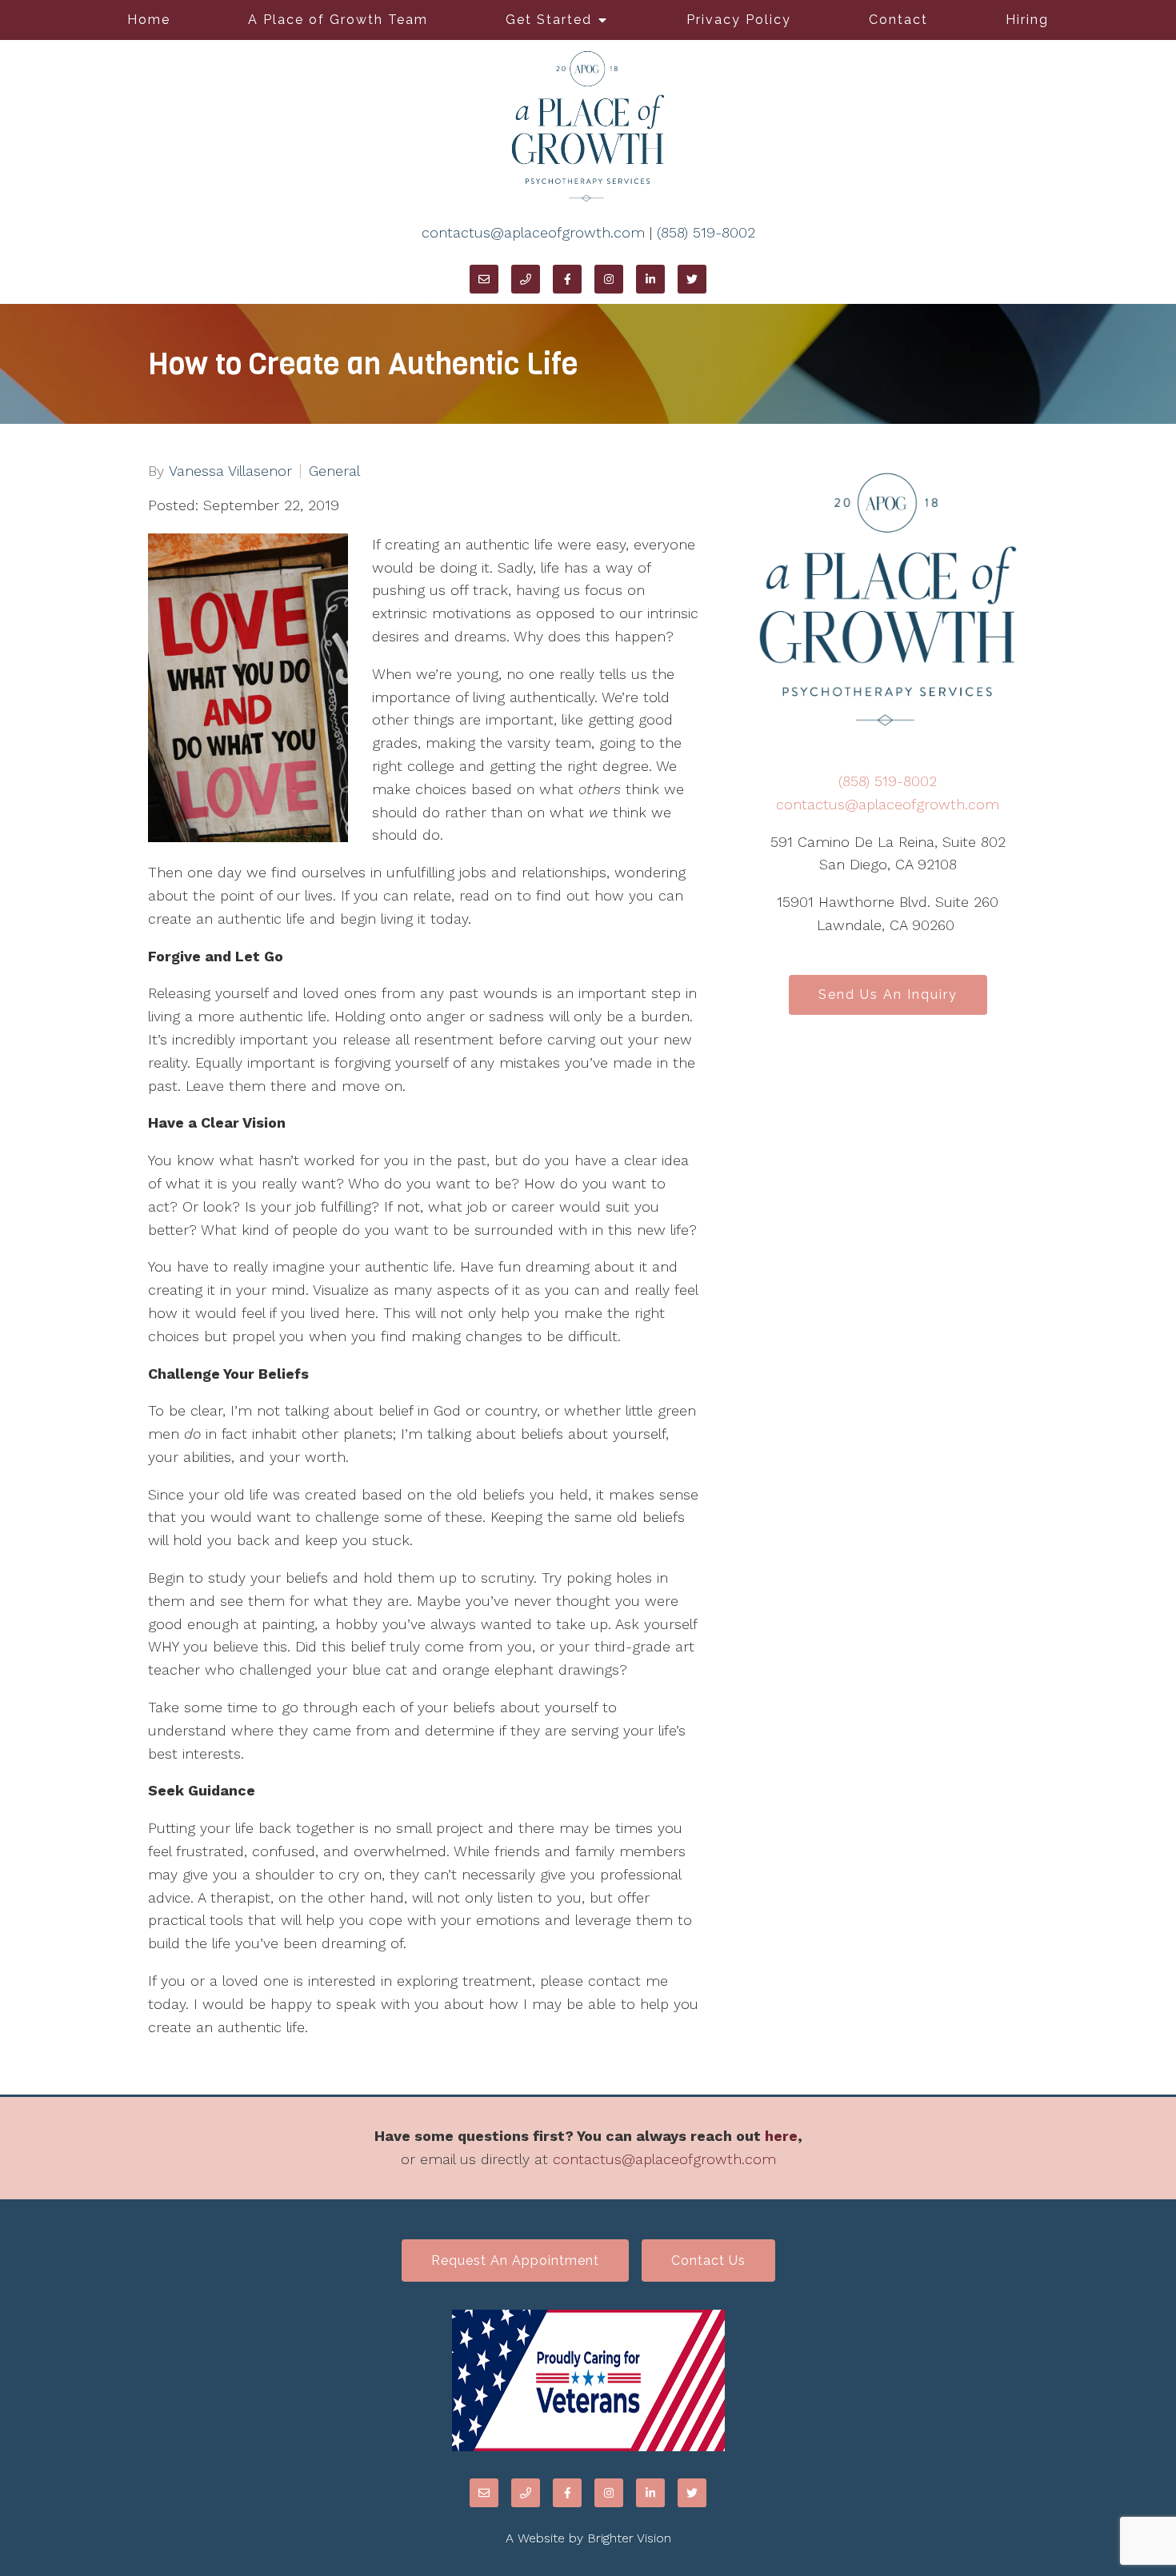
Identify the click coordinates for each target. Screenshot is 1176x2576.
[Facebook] (567, 279)
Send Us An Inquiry (888, 994)
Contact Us (708, 2260)
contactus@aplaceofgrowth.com (533, 232)
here (781, 2136)
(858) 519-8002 (706, 232)
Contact (898, 20)
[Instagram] (609, 279)
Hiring (1027, 20)
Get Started (549, 20)
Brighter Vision (629, 2538)
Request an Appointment (515, 2260)
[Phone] (526, 279)
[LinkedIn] (650, 279)
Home (149, 20)
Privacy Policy (739, 20)
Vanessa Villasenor (230, 471)
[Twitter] (692, 279)
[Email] (484, 279)
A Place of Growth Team (338, 20)
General (334, 471)
